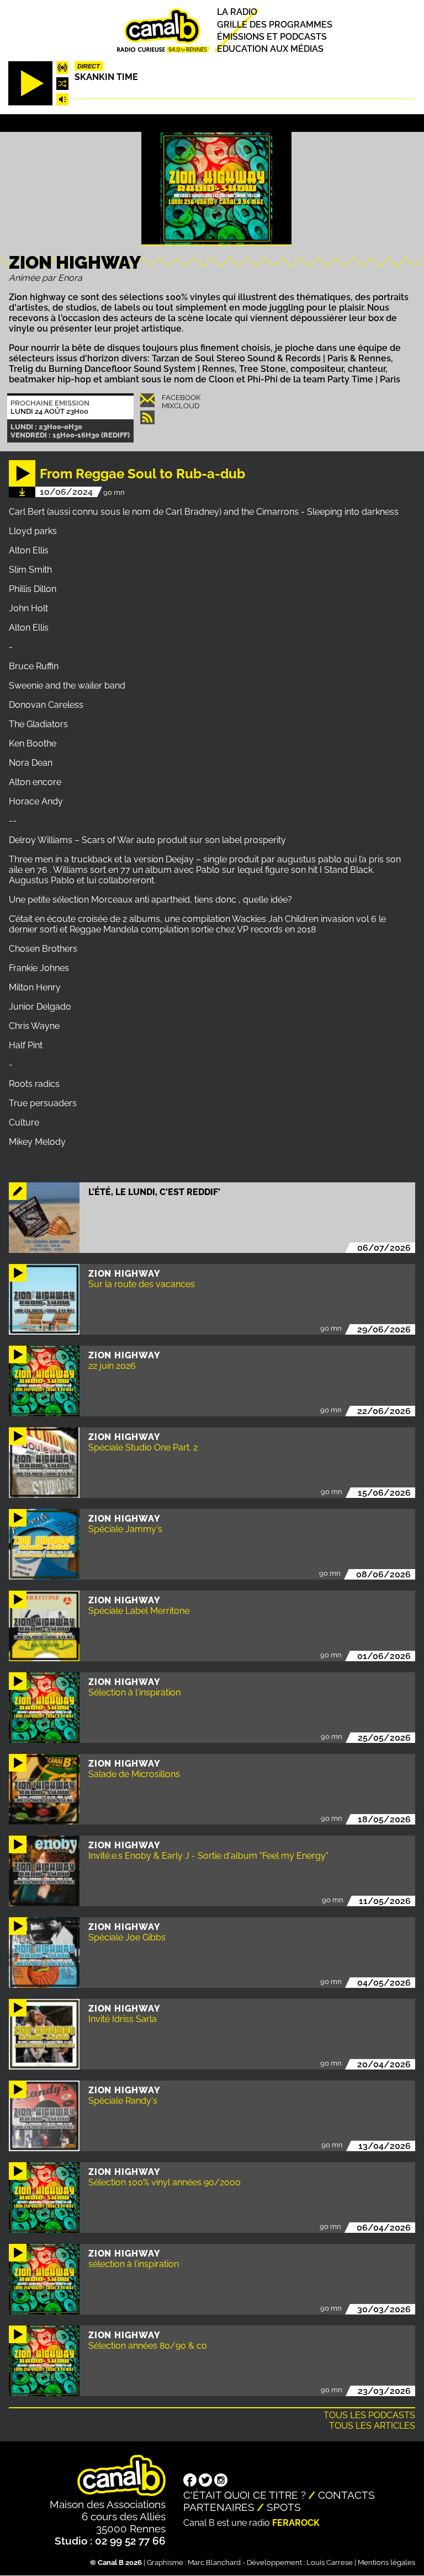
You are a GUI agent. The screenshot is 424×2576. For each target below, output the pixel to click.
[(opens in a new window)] (190, 2481)
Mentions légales (386, 2562)
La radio (237, 12)
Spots (284, 2507)
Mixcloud (181, 406)
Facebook (181, 398)
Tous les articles (372, 2426)
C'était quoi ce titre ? (245, 2495)
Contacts (346, 2495)
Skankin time (106, 77)
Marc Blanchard (214, 2562)
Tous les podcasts (369, 2415)
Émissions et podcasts (272, 37)
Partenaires (219, 2507)
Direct (89, 66)
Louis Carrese (330, 2562)
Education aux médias (270, 49)
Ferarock (296, 2523)
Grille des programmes (275, 25)
